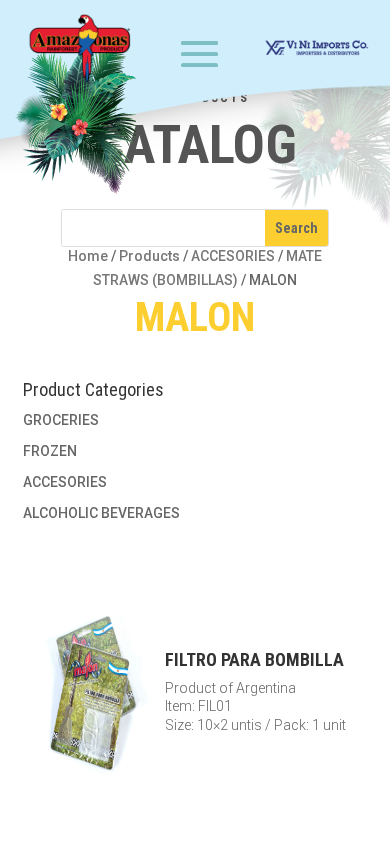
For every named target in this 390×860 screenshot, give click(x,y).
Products (149, 256)
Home (88, 256)
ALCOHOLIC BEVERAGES (101, 513)
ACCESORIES (233, 256)
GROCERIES (61, 420)
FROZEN (50, 451)
